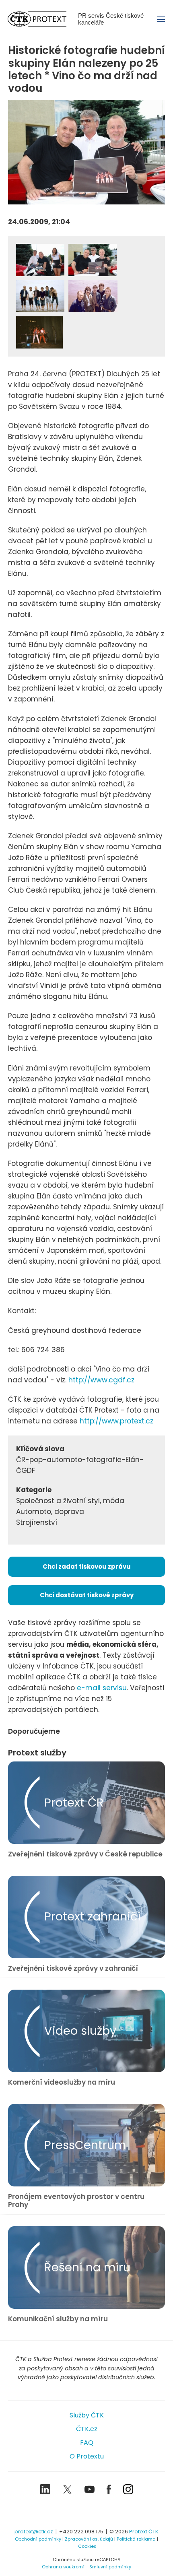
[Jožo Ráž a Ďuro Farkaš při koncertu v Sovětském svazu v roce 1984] (39, 332)
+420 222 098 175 (81, 2532)
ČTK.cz (87, 2429)
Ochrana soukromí (63, 2567)
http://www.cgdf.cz (101, 1380)
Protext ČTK (144, 2532)
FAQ (87, 2443)
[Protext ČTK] (86, 2513)
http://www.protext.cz (116, 1421)
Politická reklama (136, 2539)
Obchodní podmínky (38, 2539)
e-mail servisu (102, 1688)
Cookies (87, 2546)
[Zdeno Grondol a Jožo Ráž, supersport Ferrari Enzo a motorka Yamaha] (40, 260)
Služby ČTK (87, 2415)
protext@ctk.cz (34, 2532)
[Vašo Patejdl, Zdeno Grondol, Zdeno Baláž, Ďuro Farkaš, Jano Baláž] (93, 296)
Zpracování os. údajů (89, 2539)
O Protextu (87, 2456)
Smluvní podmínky (110, 2567)
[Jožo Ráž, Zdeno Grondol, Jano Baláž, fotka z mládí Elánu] (93, 260)
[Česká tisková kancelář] (43, 19)
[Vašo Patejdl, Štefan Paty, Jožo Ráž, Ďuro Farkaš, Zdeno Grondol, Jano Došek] (40, 296)
